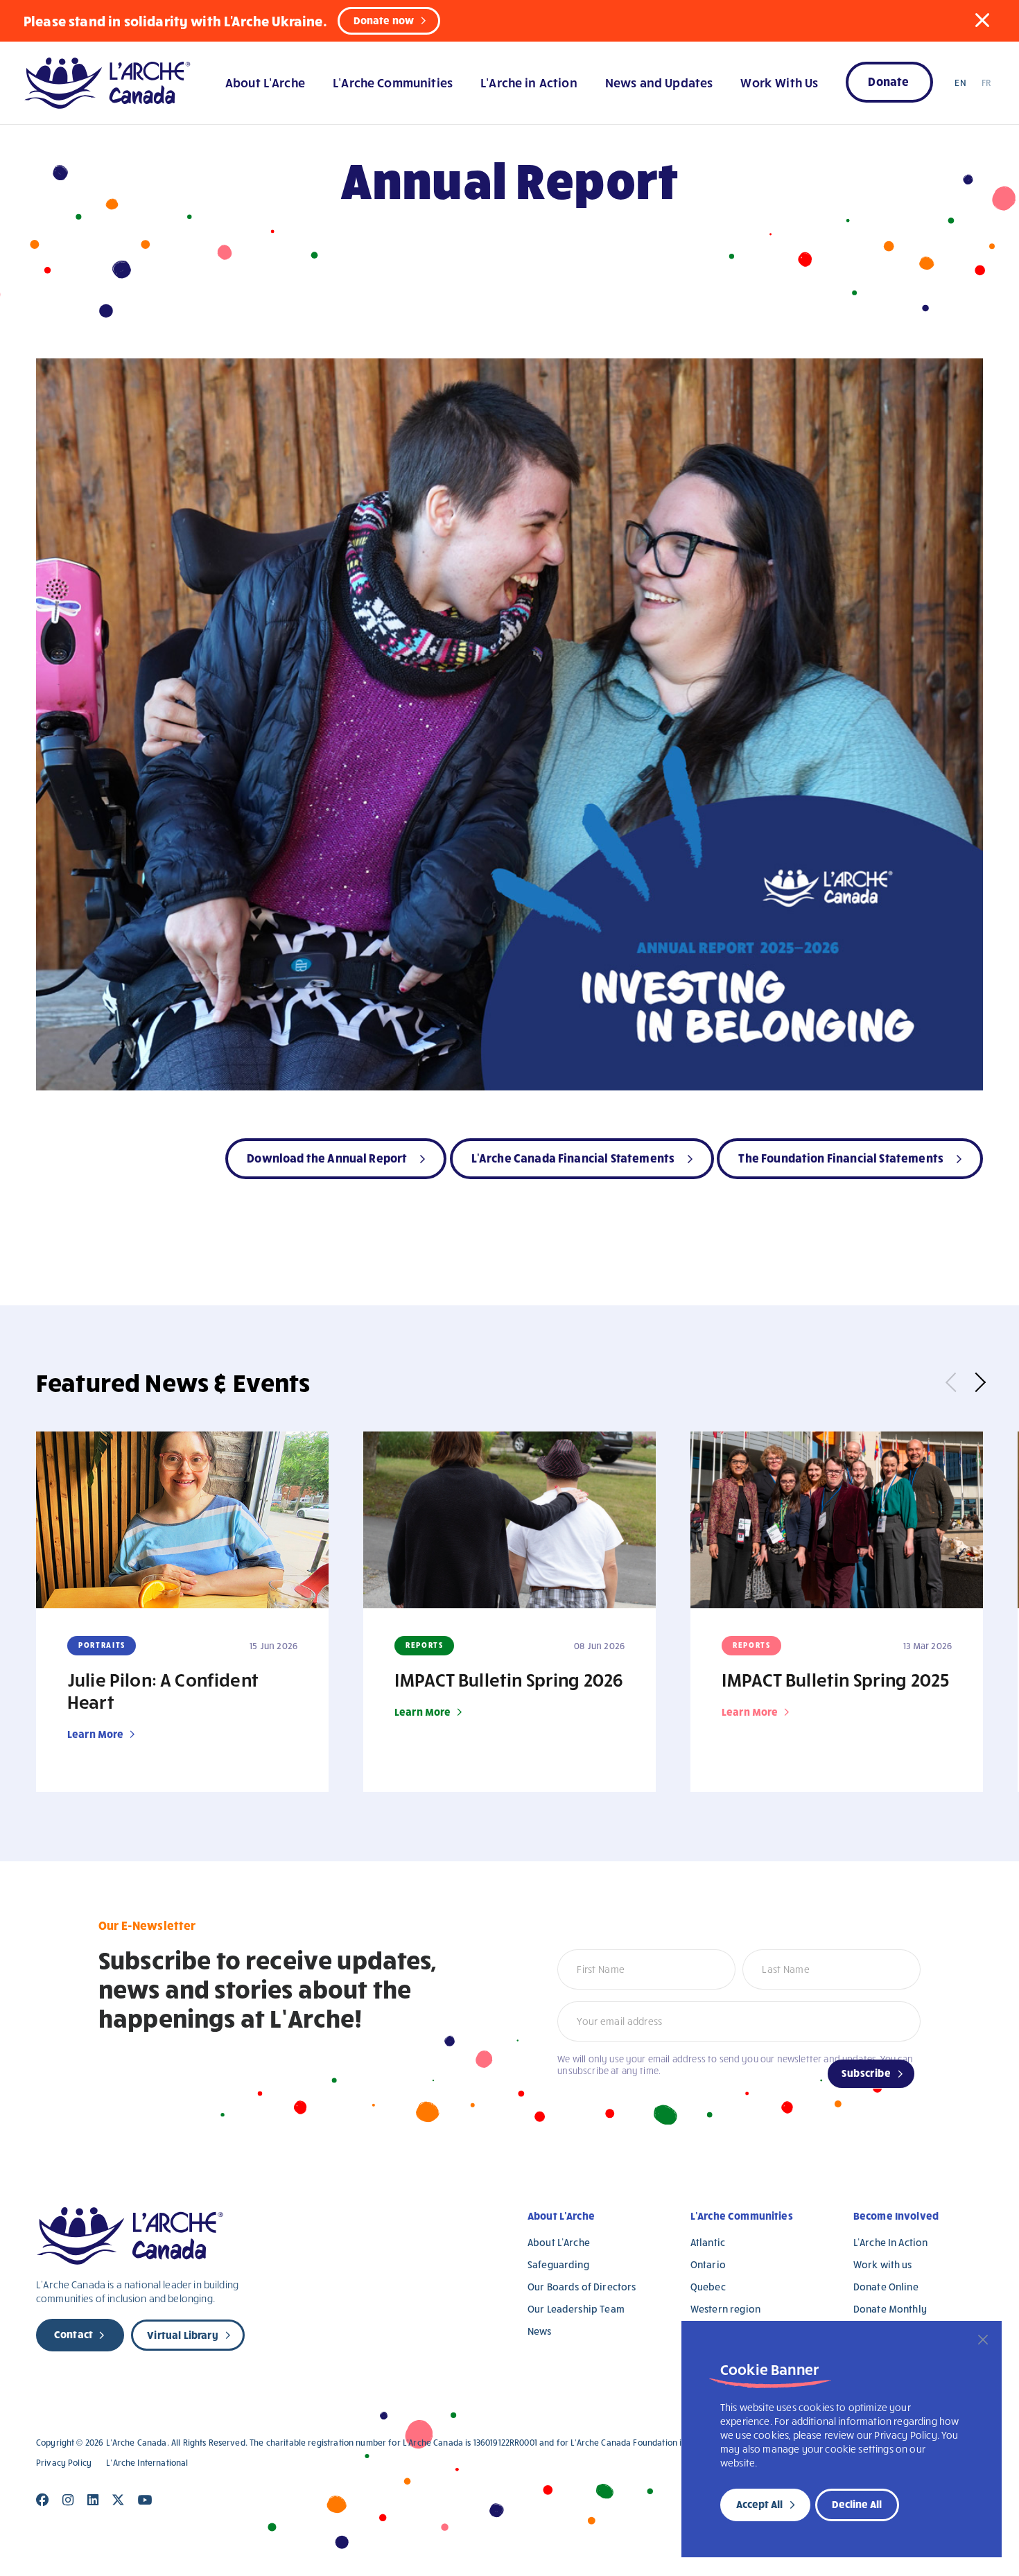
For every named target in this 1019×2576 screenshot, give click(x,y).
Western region (725, 2309)
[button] (982, 20)
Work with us (883, 2264)
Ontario (708, 2264)
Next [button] (976, 1382)
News (540, 2331)
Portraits (102, 1645)
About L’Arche (265, 82)
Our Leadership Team (576, 2309)
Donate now (384, 20)
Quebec (708, 2287)
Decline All (857, 2504)
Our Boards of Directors (582, 2287)
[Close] (983, 2340)
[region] (842, 2439)
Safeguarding (558, 2264)
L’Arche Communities (393, 82)
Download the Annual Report (327, 1157)
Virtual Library (182, 2335)
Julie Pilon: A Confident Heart (163, 1690)
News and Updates (659, 82)
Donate (888, 81)
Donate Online (886, 2287)
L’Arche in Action (529, 82)
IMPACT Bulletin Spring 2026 (509, 1679)
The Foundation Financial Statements (841, 1157)
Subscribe (866, 2073)
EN (960, 82)
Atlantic (708, 2242)
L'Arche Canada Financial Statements (573, 1157)
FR (986, 82)
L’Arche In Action (891, 2242)
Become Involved (896, 2216)
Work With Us (779, 82)
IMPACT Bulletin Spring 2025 (835, 1679)
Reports (425, 1645)
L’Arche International (147, 2463)
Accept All (759, 2504)
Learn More (96, 1734)
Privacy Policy (64, 2463)
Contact (73, 2334)
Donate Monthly (890, 2309)
